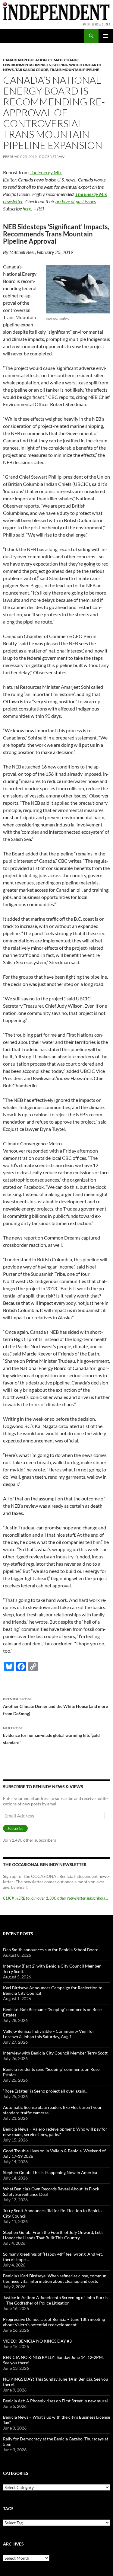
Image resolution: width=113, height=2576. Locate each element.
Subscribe (15, 1829)
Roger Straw (52, 157)
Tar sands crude (32, 70)
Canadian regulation (25, 60)
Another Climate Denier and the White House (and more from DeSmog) (55, 1706)
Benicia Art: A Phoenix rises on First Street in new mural (55, 2401)
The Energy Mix (46, 172)
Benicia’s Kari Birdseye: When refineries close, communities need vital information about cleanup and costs (56, 2278)
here (27, 209)
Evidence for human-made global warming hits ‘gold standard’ (51, 1735)
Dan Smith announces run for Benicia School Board (51, 1950)
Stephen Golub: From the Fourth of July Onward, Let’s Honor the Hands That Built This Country (53, 2235)
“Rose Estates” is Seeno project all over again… (46, 2091)
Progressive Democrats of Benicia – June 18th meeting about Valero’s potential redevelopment (54, 2322)
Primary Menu (106, 36)
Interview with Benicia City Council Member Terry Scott (55, 2053)
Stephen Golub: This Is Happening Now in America (50, 2172)
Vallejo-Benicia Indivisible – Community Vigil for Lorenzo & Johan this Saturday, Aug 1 (49, 2034)
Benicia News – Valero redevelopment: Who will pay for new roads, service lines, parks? (55, 2132)
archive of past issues (76, 201)
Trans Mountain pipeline (74, 70)
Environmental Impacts (27, 65)
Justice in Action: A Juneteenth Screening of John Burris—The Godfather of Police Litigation (55, 2300)
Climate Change (64, 60)
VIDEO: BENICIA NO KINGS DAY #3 (37, 2341)
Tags (8, 2509)
